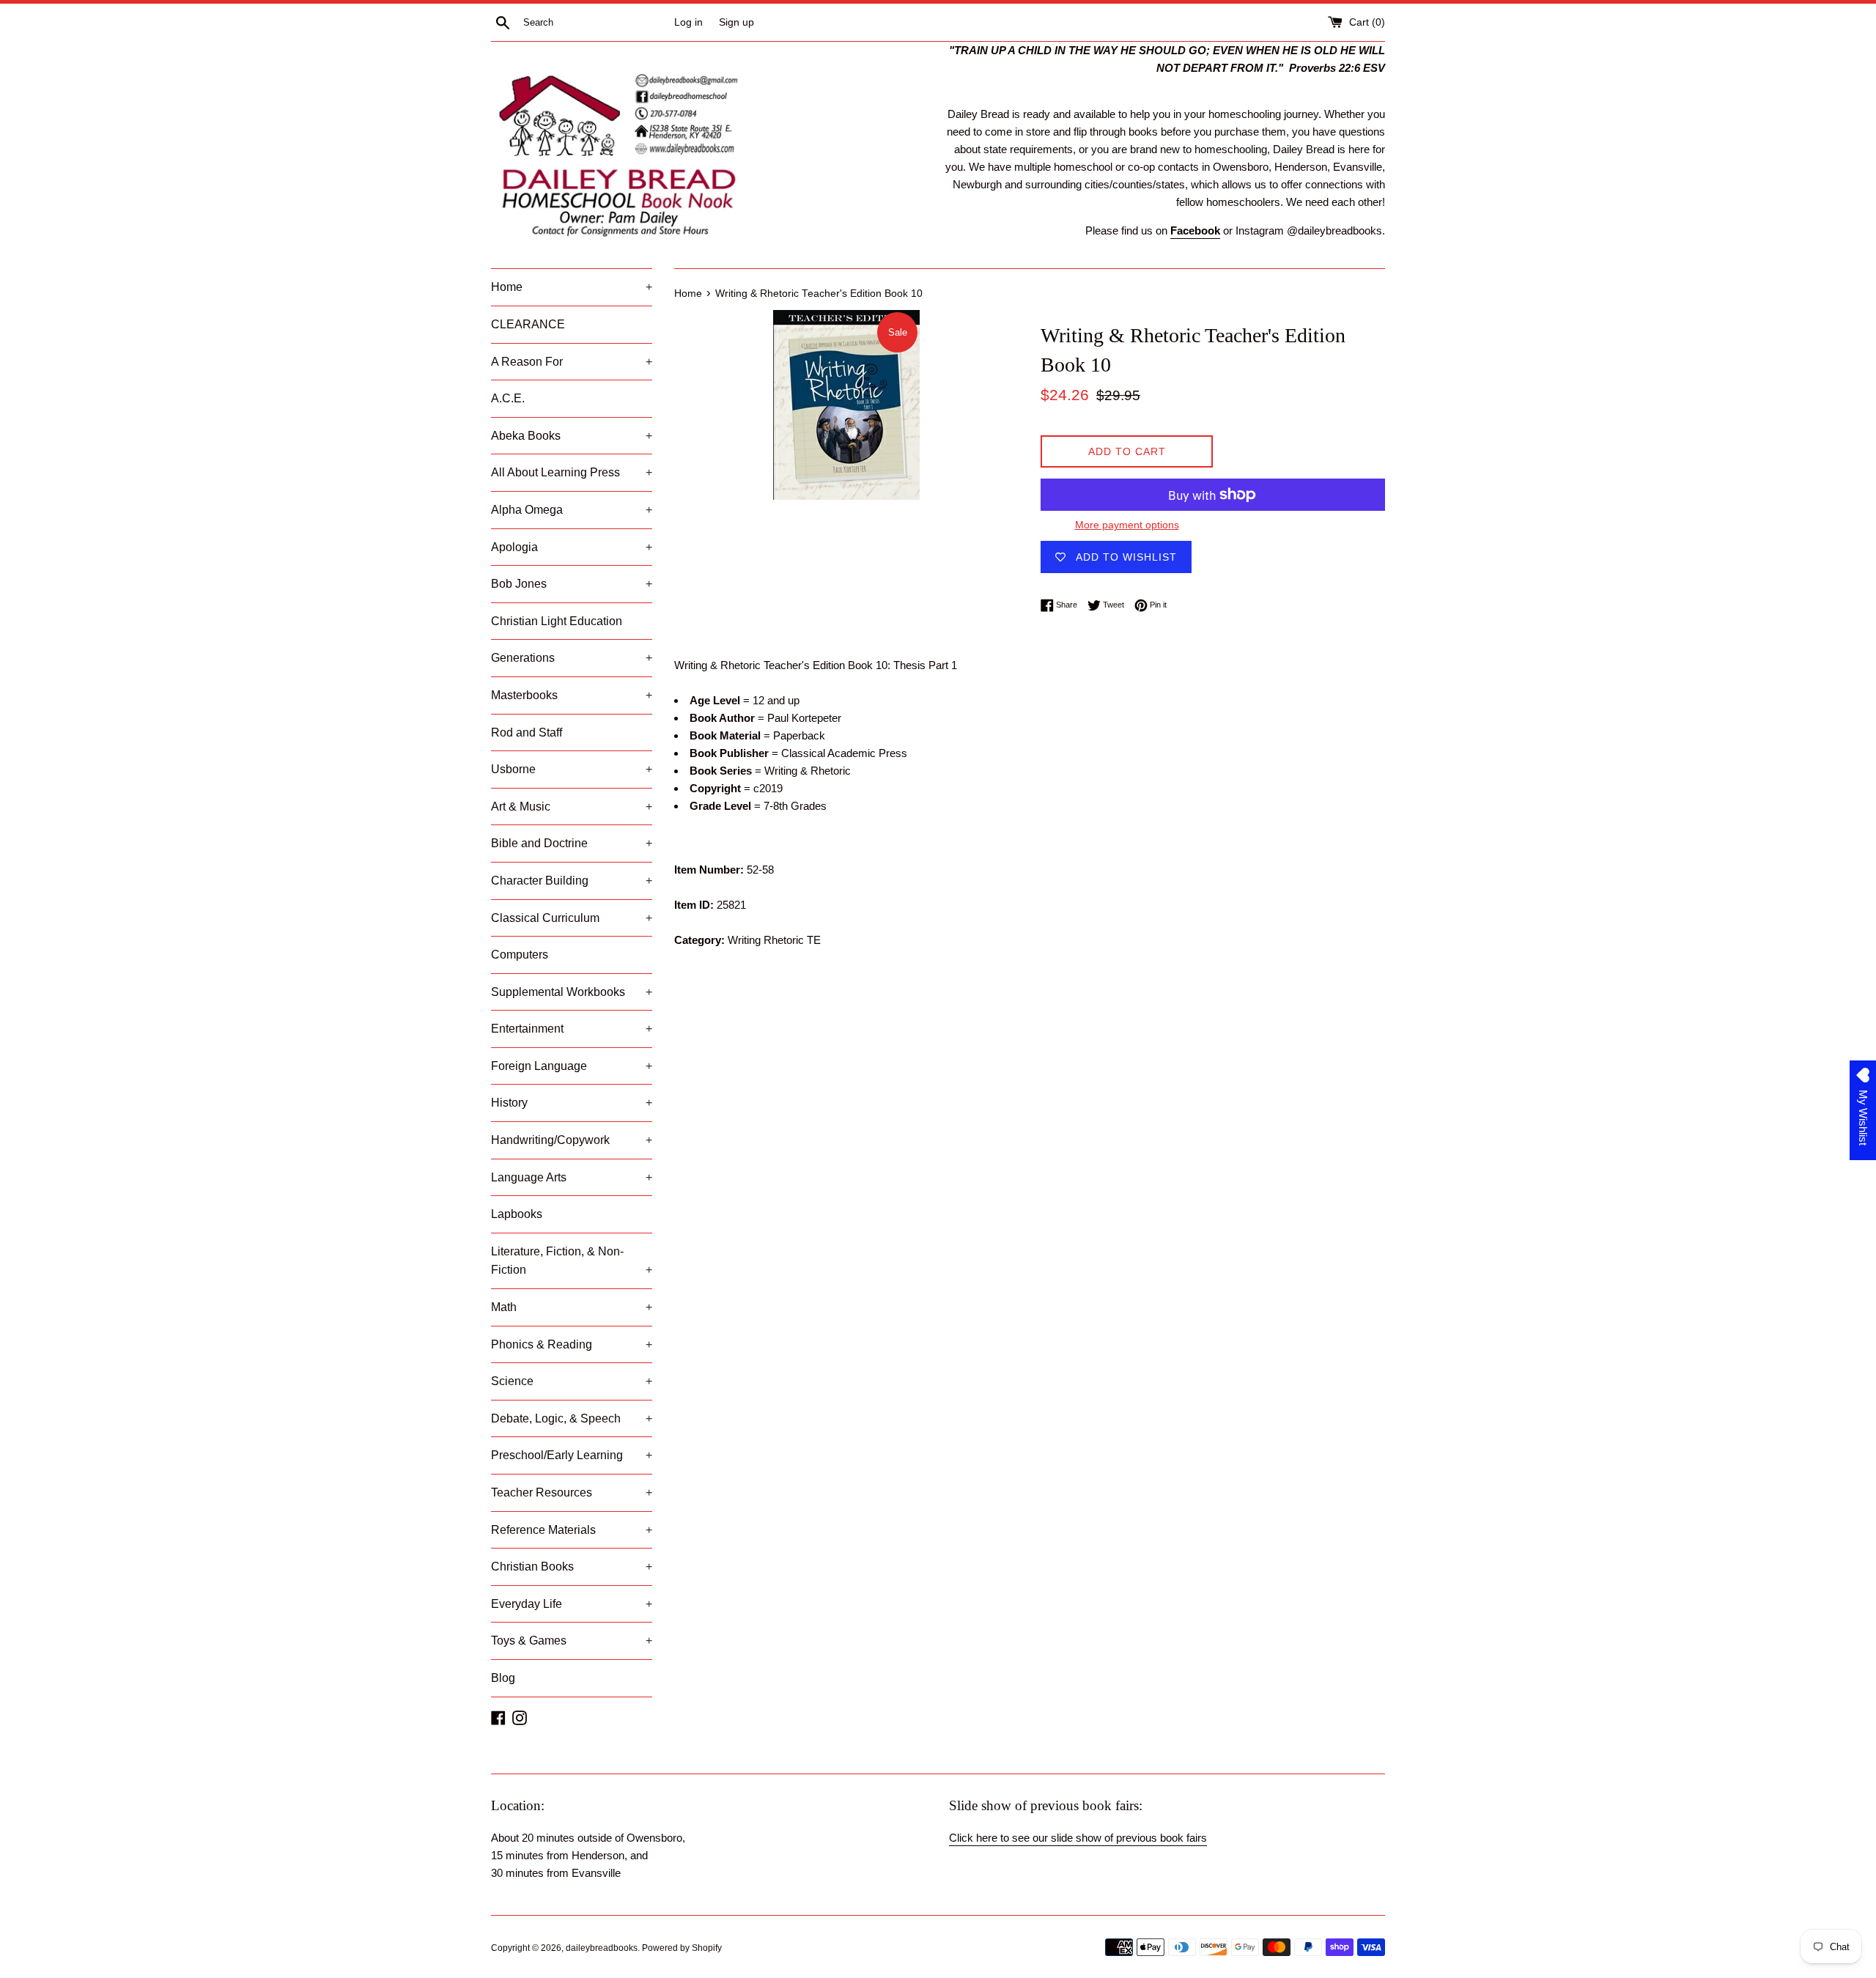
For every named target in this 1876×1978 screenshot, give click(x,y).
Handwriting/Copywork (572, 1140)
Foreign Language (572, 1066)
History (572, 1103)
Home (572, 287)
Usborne (572, 769)
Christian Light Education (557, 621)
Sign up (736, 22)
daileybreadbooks (602, 1948)
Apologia (572, 547)
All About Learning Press (572, 472)
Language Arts (572, 1177)
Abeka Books (572, 436)
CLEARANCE (528, 324)
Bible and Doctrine (572, 843)
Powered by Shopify (682, 1948)
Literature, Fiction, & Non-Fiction (572, 1261)
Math (572, 1307)
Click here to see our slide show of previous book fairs (1078, 1838)
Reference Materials (572, 1530)
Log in (688, 22)
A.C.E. (508, 398)
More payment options (1127, 525)
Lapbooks (517, 1214)
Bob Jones (572, 584)
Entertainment (572, 1029)
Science (572, 1381)
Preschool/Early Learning (572, 1455)
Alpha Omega (572, 510)
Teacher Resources (572, 1492)
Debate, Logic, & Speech (572, 1418)
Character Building (572, 881)
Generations (572, 658)
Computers (520, 955)
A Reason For (572, 362)
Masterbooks (572, 695)
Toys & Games (572, 1641)
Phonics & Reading (572, 1344)
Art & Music (572, 807)
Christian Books (572, 1566)
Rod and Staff (527, 732)
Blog (503, 1678)
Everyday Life (572, 1604)
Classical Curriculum (572, 918)
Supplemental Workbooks (572, 992)
